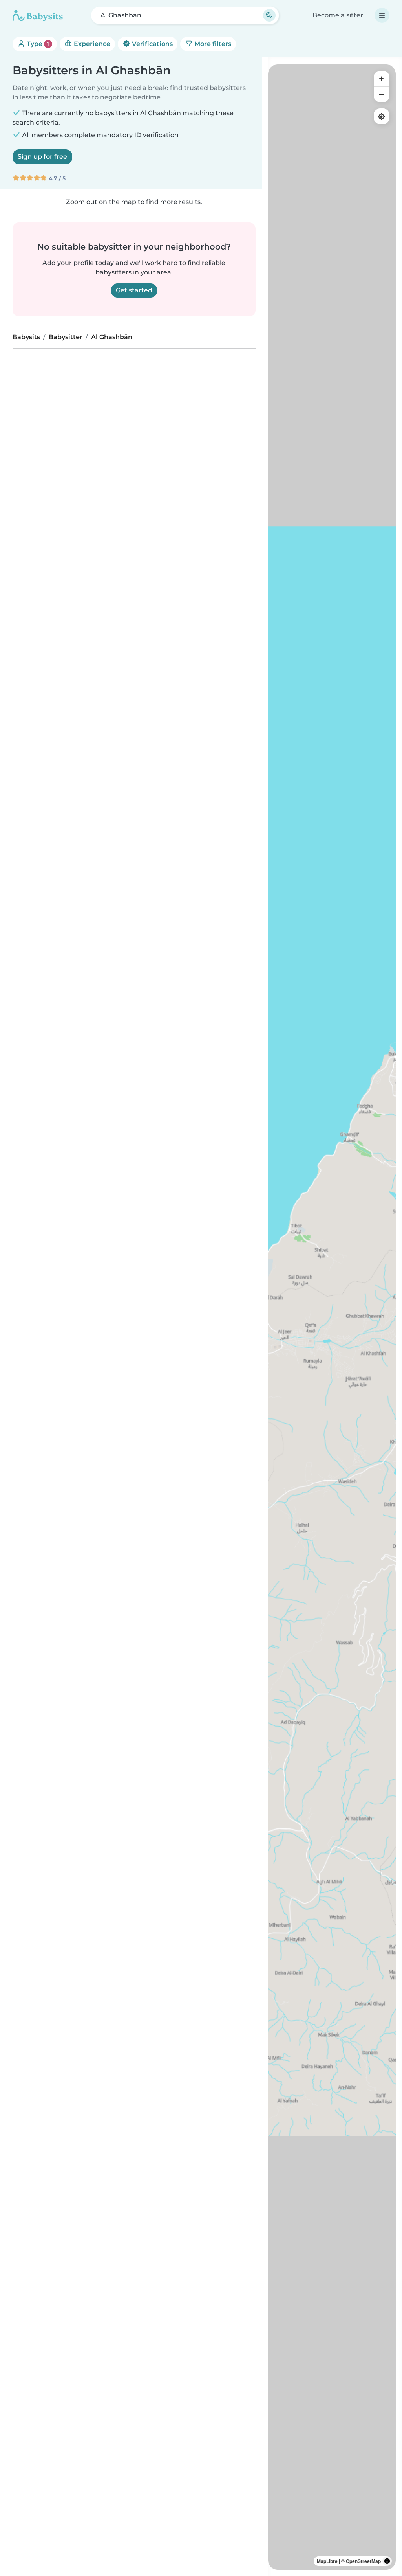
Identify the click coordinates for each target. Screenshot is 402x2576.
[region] (332, 1317)
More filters (212, 44)
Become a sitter (338, 15)
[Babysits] (38, 15)
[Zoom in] (382, 79)
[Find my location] (382, 116)
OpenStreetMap (363, 2561)
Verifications (152, 44)
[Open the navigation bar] (382, 15)
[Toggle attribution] (387, 2561)
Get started (134, 290)
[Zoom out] (382, 94)
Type (37, 44)
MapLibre (327, 2561)
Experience (91, 44)
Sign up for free (42, 157)
